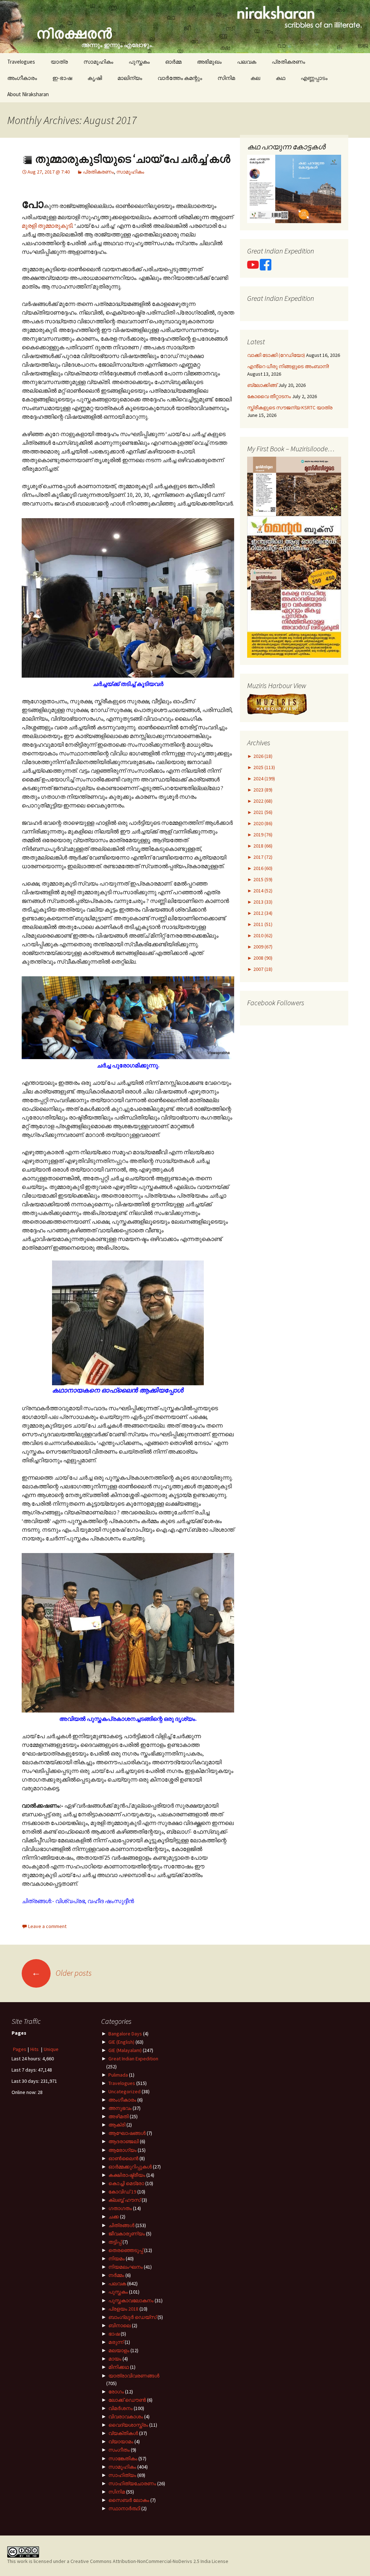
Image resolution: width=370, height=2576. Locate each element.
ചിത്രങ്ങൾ (121, 2225)
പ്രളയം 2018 (123, 2309)
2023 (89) (262, 790)
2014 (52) (262, 891)
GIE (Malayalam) (125, 2050)
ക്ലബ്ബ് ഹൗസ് (124, 2200)
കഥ (280, 78)
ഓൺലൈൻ (123, 2158)
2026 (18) (262, 756)
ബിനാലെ (120, 2325)
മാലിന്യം (130, 78)
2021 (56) (262, 812)
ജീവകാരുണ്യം (127, 2234)
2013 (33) (262, 902)
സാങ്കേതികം (123, 2458)
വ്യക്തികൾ (123, 2433)
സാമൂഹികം (98, 62)
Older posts (62, 1973)
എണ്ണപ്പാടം (314, 78)
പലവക (247, 62)
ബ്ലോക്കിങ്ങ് (262, 385)
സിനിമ (226, 78)
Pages (20, 2049)
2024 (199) (264, 779)
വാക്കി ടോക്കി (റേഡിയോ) (276, 355)
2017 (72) (262, 857)
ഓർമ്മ (173, 62)
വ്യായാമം (121, 2441)
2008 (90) (262, 958)
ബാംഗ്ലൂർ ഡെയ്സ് (132, 2317)
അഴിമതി (119, 2116)
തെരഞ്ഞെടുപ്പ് (126, 2250)
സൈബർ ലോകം (129, 2500)
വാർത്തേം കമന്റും (180, 78)
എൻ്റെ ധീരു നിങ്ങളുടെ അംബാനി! (288, 366)
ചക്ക (114, 2217)
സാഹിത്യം (122, 2475)
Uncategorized (124, 2091)
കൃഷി (95, 78)
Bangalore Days (125, 2034)
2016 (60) (262, 868)
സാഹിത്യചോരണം (132, 2483)
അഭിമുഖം (209, 62)
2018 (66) (262, 846)
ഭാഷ (114, 2334)
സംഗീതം (119, 2450)
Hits (35, 2049)
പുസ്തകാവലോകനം (131, 2300)
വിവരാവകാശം (126, 2417)
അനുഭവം (120, 2108)
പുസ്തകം (139, 62)
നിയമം (117, 2259)
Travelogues (21, 62)
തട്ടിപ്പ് (115, 2242)
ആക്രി (117, 2125)
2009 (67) (262, 947)
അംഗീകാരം (22, 78)
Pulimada (118, 2075)
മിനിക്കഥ (119, 2367)
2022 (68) (262, 801)
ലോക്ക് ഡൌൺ (127, 2400)
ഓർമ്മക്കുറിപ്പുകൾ (130, 2167)
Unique (51, 2049)
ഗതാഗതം (120, 2208)
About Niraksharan (28, 94)
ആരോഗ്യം (122, 2150)
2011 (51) (262, 924)
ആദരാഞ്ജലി (124, 2141)
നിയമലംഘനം (126, 2267)
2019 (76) (262, 835)
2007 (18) (262, 969)
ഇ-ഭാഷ (62, 78)
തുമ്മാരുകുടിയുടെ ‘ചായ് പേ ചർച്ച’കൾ (132, 159)
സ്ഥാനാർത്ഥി (124, 2508)
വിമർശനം (121, 2408)
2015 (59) (262, 879)
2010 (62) (262, 935)
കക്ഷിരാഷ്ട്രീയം (127, 2175)
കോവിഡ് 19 (122, 2192)
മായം (115, 2359)
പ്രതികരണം (288, 62)
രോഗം (116, 2392)
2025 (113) (264, 767)
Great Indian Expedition (133, 2059)
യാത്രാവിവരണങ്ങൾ (134, 2376)
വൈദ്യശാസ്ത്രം (128, 2425)
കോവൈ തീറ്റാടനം (269, 396)
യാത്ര (59, 62)
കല (255, 78)
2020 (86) (262, 823)
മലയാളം (119, 2350)
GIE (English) (121, 2042)
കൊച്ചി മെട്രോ (126, 2183)
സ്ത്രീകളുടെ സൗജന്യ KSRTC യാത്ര (290, 408)
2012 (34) (262, 913)
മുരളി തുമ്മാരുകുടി (47, 226)
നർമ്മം (116, 2275)
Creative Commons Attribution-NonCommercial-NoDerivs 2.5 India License (149, 2561)
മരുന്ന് (116, 2342)
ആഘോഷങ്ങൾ (127, 2133)
